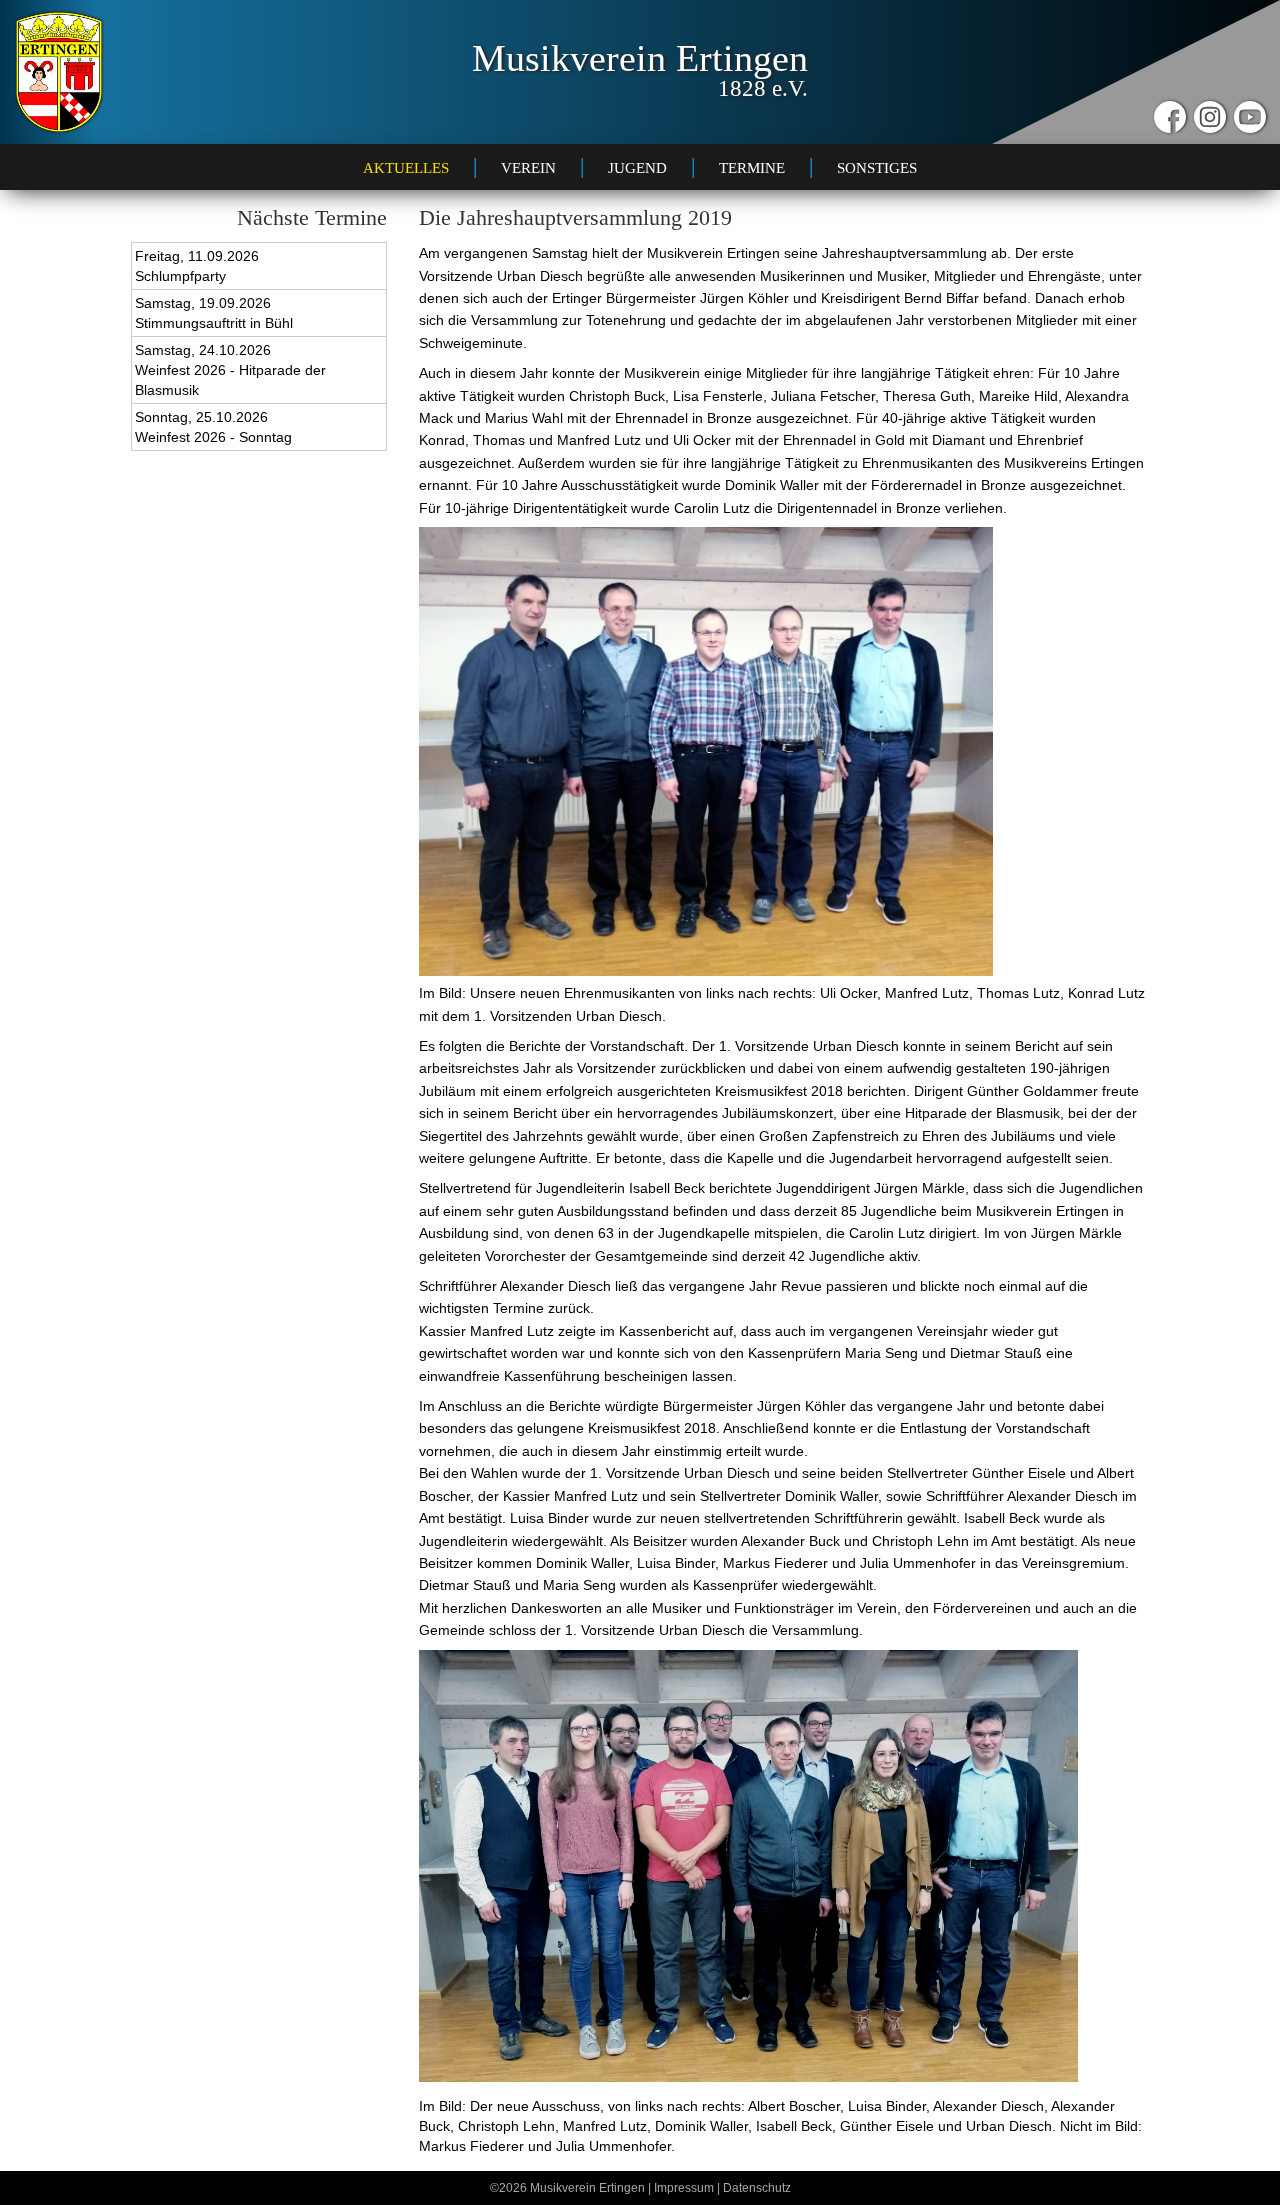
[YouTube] (1250, 117)
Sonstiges (877, 167)
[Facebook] (1170, 117)
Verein (528, 167)
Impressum (684, 2188)
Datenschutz (757, 2188)
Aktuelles (406, 167)
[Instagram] (1210, 117)
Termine (752, 167)
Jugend (637, 167)
